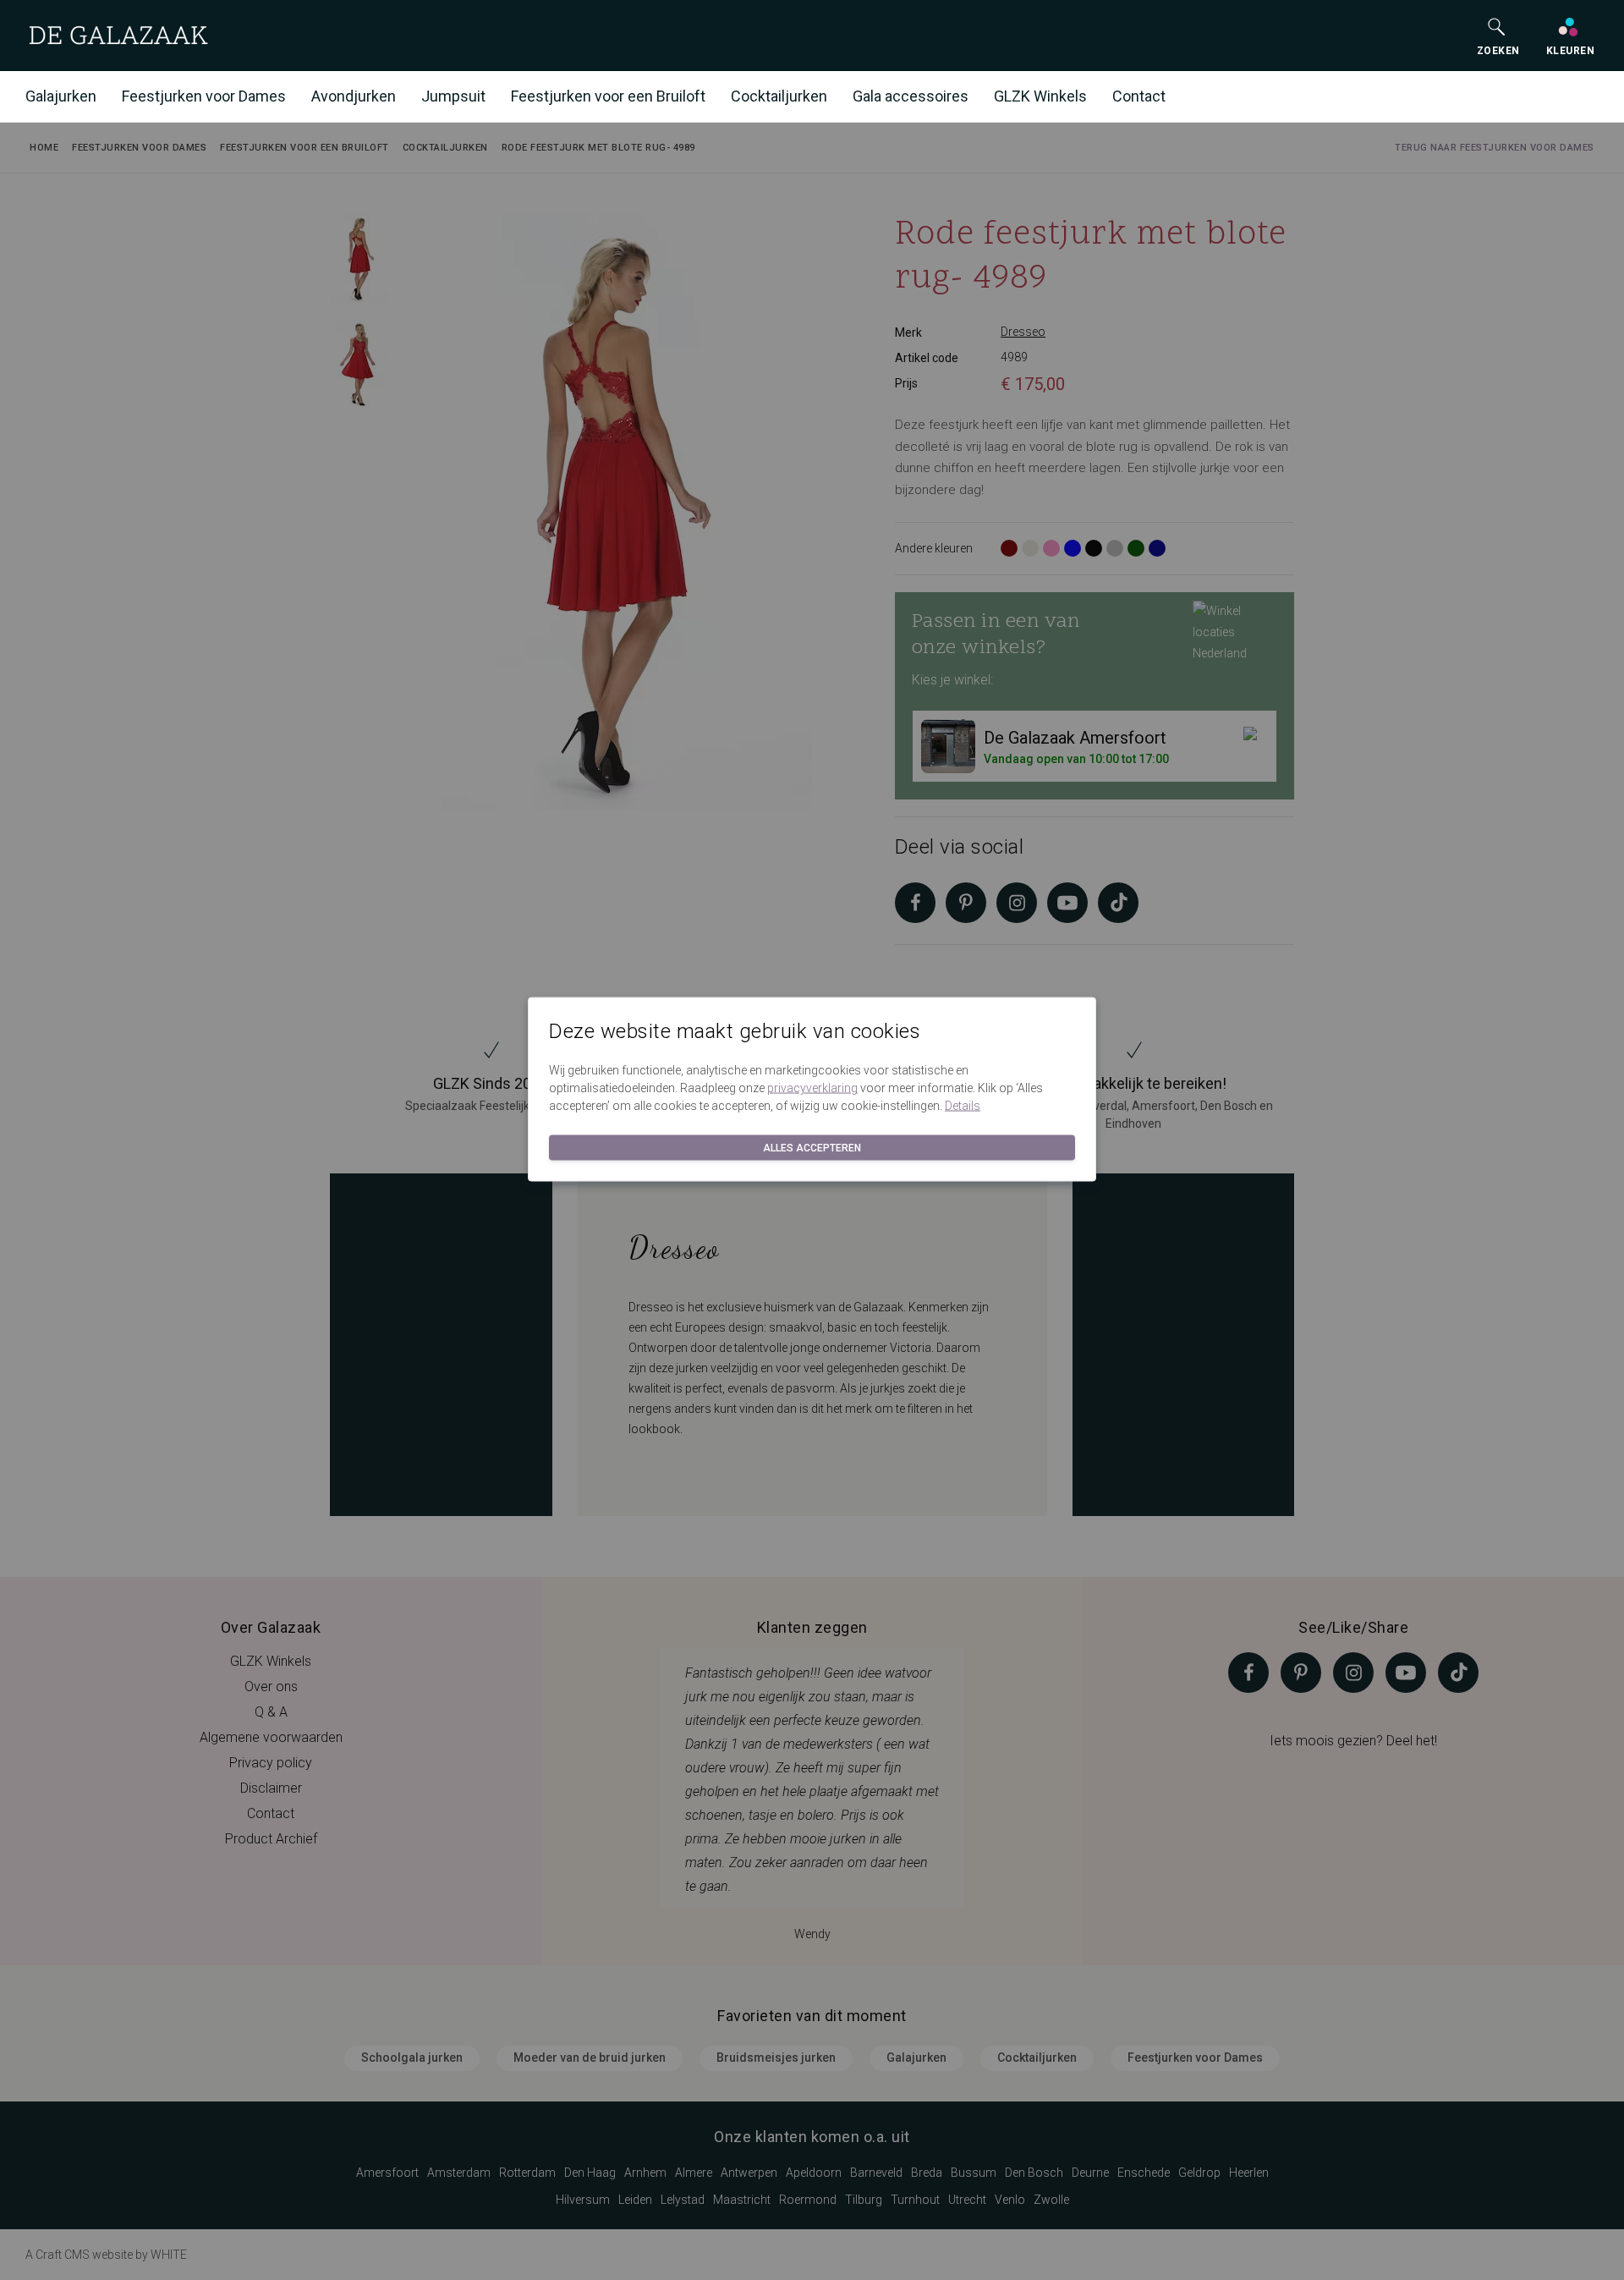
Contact (1139, 96)
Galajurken (61, 96)
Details (963, 1106)
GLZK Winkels (1040, 96)
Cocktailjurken (779, 96)
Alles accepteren (812, 1148)
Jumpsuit (453, 96)
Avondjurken (354, 96)
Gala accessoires (911, 96)
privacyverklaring (812, 1088)
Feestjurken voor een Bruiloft (608, 96)
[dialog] (812, 1140)
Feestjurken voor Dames (204, 96)
